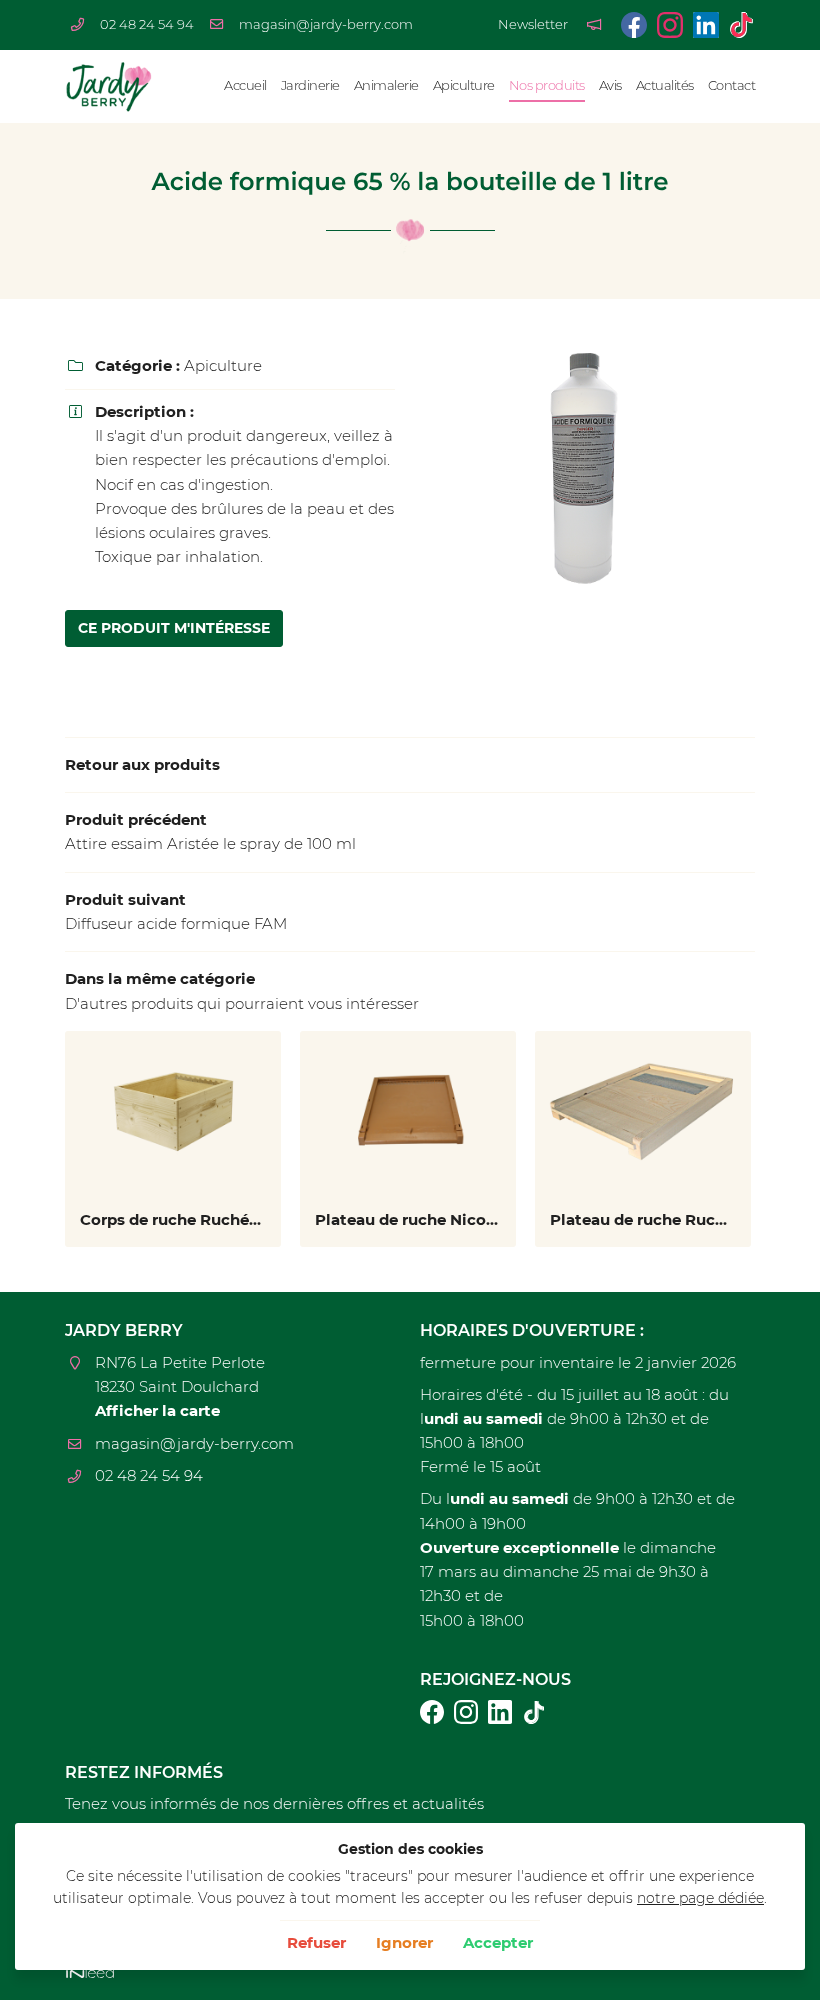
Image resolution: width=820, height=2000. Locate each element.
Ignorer (404, 1942)
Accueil (245, 85)
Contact (732, 85)
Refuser (316, 1942)
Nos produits (547, 85)
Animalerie (386, 85)
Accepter (498, 1942)
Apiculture (464, 85)
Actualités (665, 85)
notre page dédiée (700, 1898)
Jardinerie (310, 85)
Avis (610, 85)
